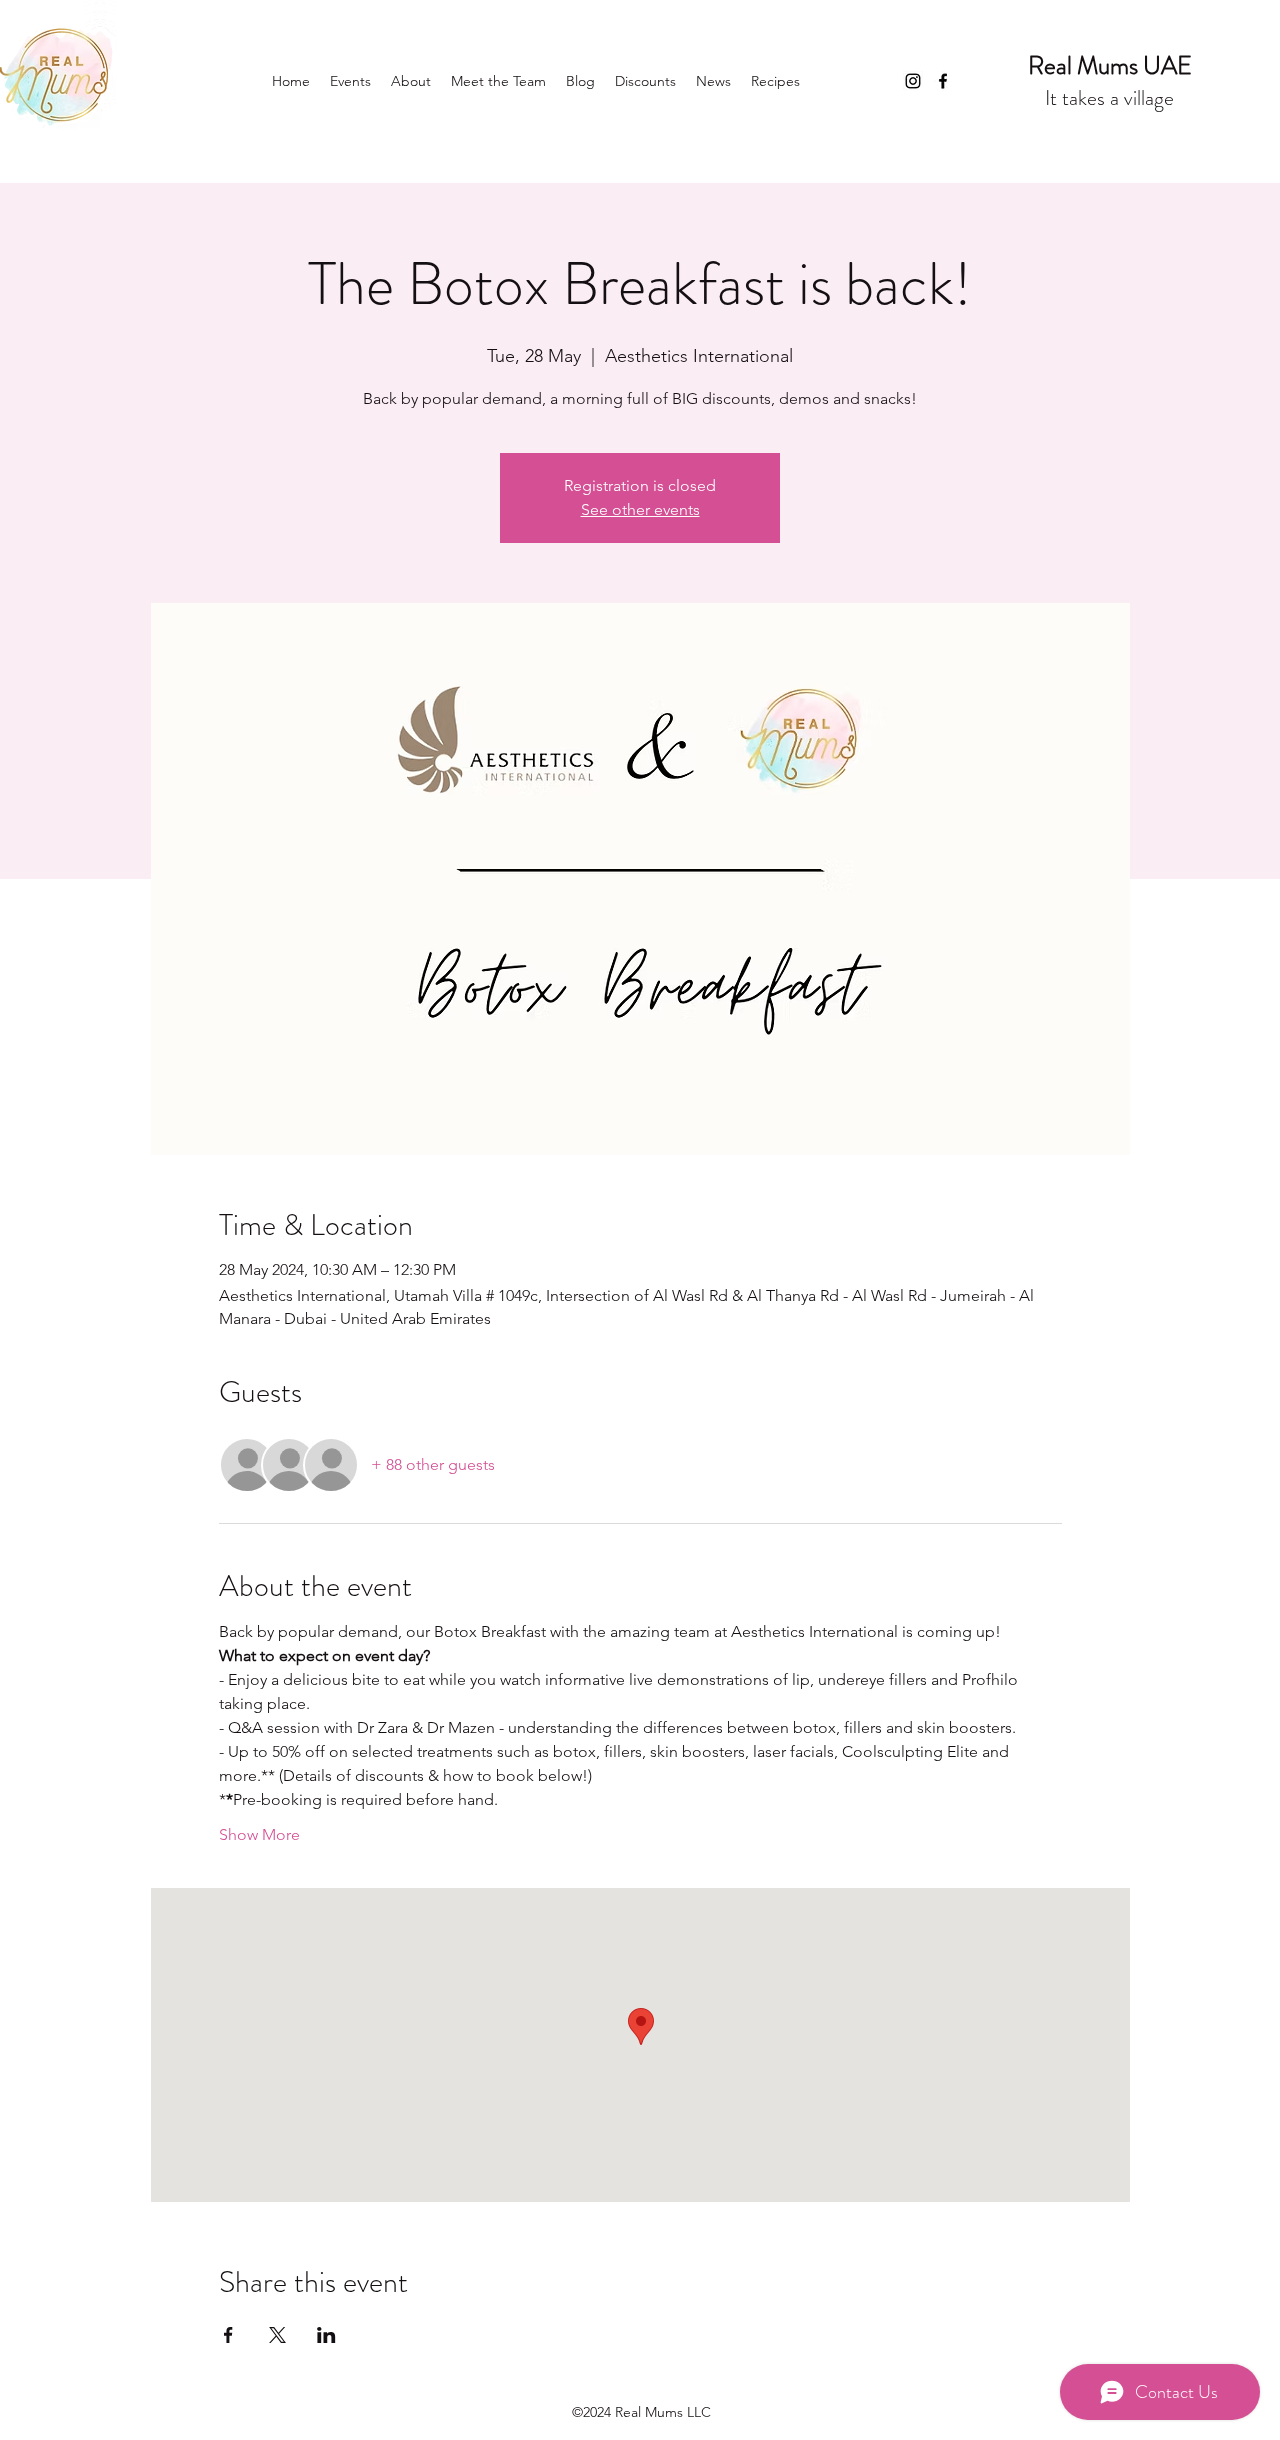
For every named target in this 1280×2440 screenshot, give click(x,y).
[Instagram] (913, 81)
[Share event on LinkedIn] (326, 2335)
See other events (640, 509)
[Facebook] (943, 81)
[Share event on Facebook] (228, 2335)
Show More (259, 1834)
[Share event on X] (277, 2335)
